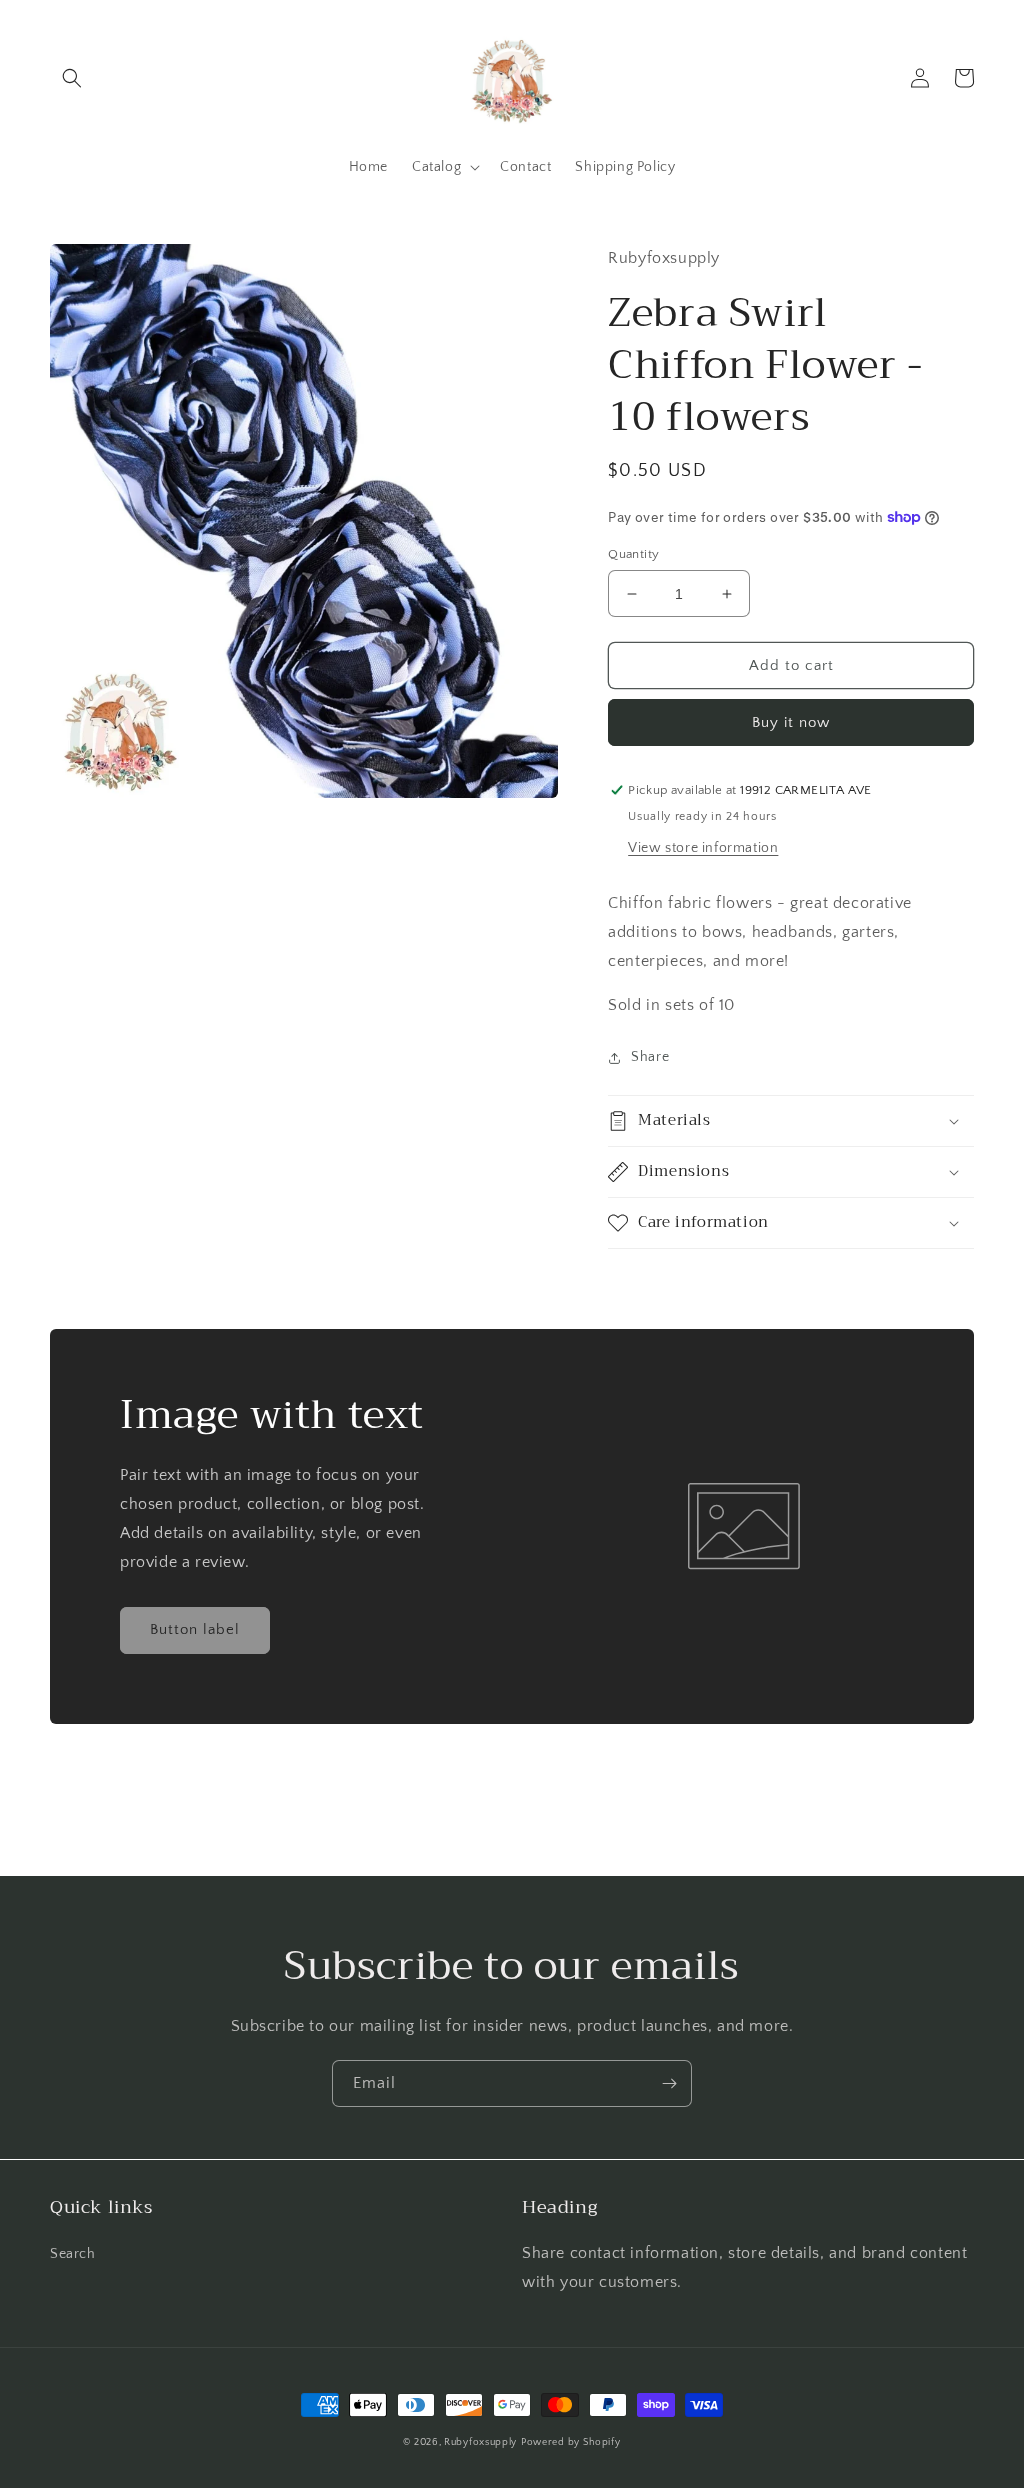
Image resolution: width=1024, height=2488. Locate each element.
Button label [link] (195, 1629)
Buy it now (791, 722)
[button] (72, 78)
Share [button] (650, 1057)
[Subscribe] (669, 2083)
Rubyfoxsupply (480, 2442)
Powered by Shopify (571, 2442)
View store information (703, 848)
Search (73, 2254)
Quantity (633, 554)
